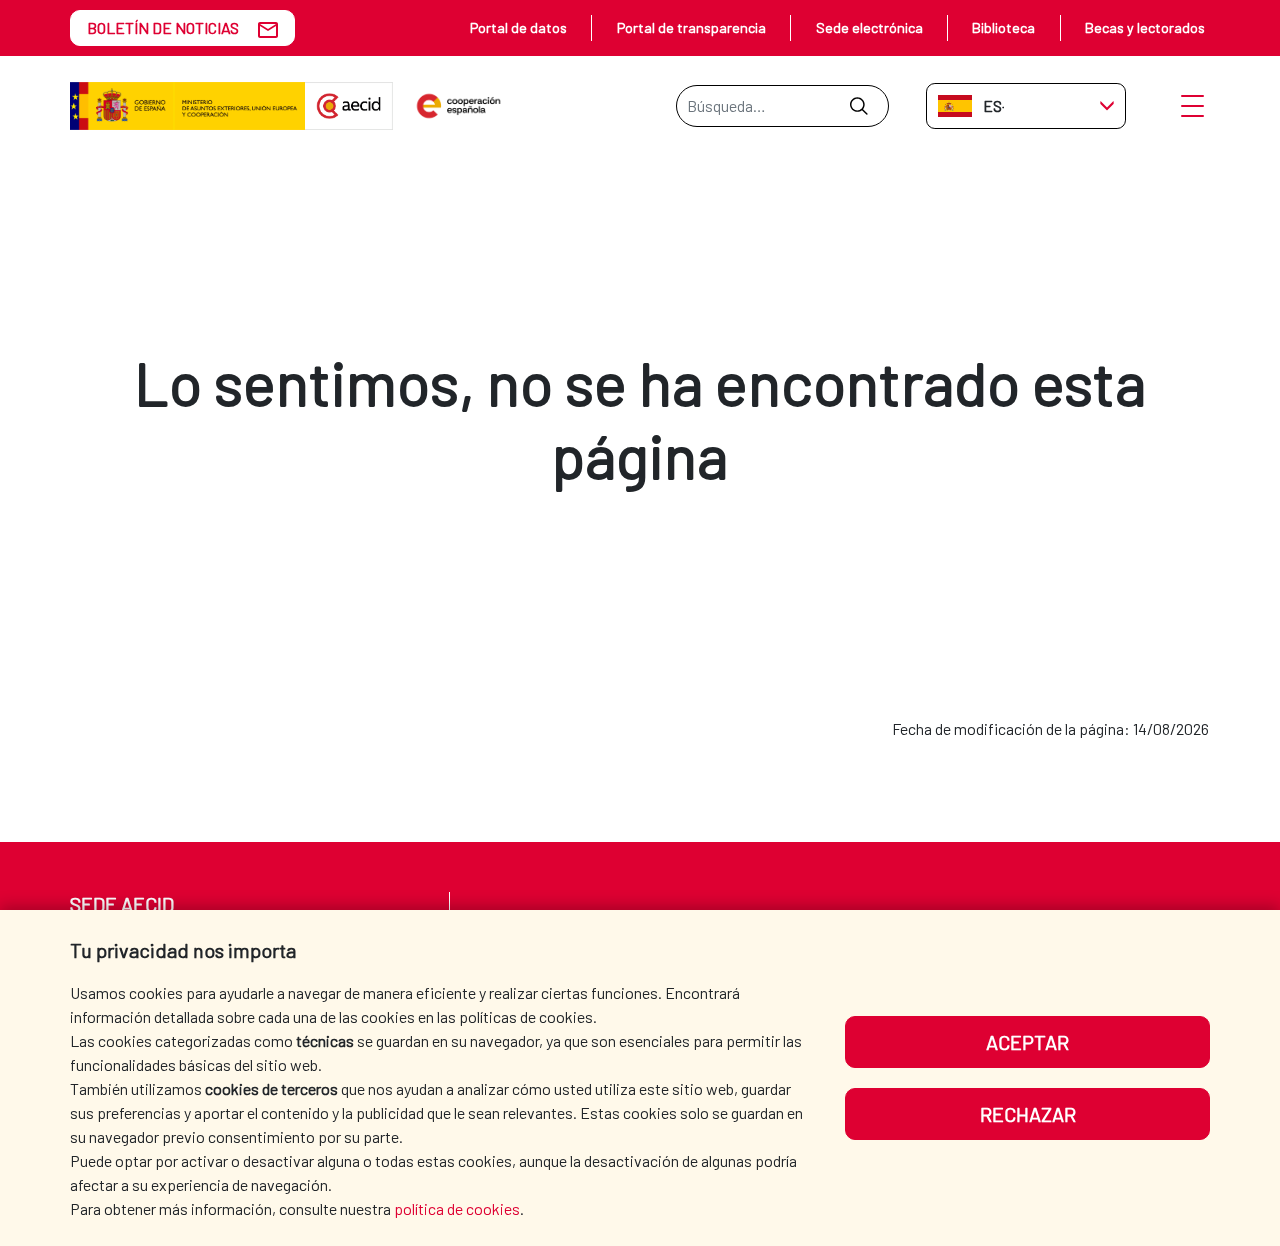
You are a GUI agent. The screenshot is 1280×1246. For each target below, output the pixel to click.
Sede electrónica (869, 27)
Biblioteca (1003, 27)
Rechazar (1028, 1114)
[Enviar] (858, 106)
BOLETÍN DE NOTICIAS (163, 27)
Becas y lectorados (1145, 27)
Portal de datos (518, 27)
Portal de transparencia (691, 27)
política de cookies (457, 1208)
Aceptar (1027, 1042)
